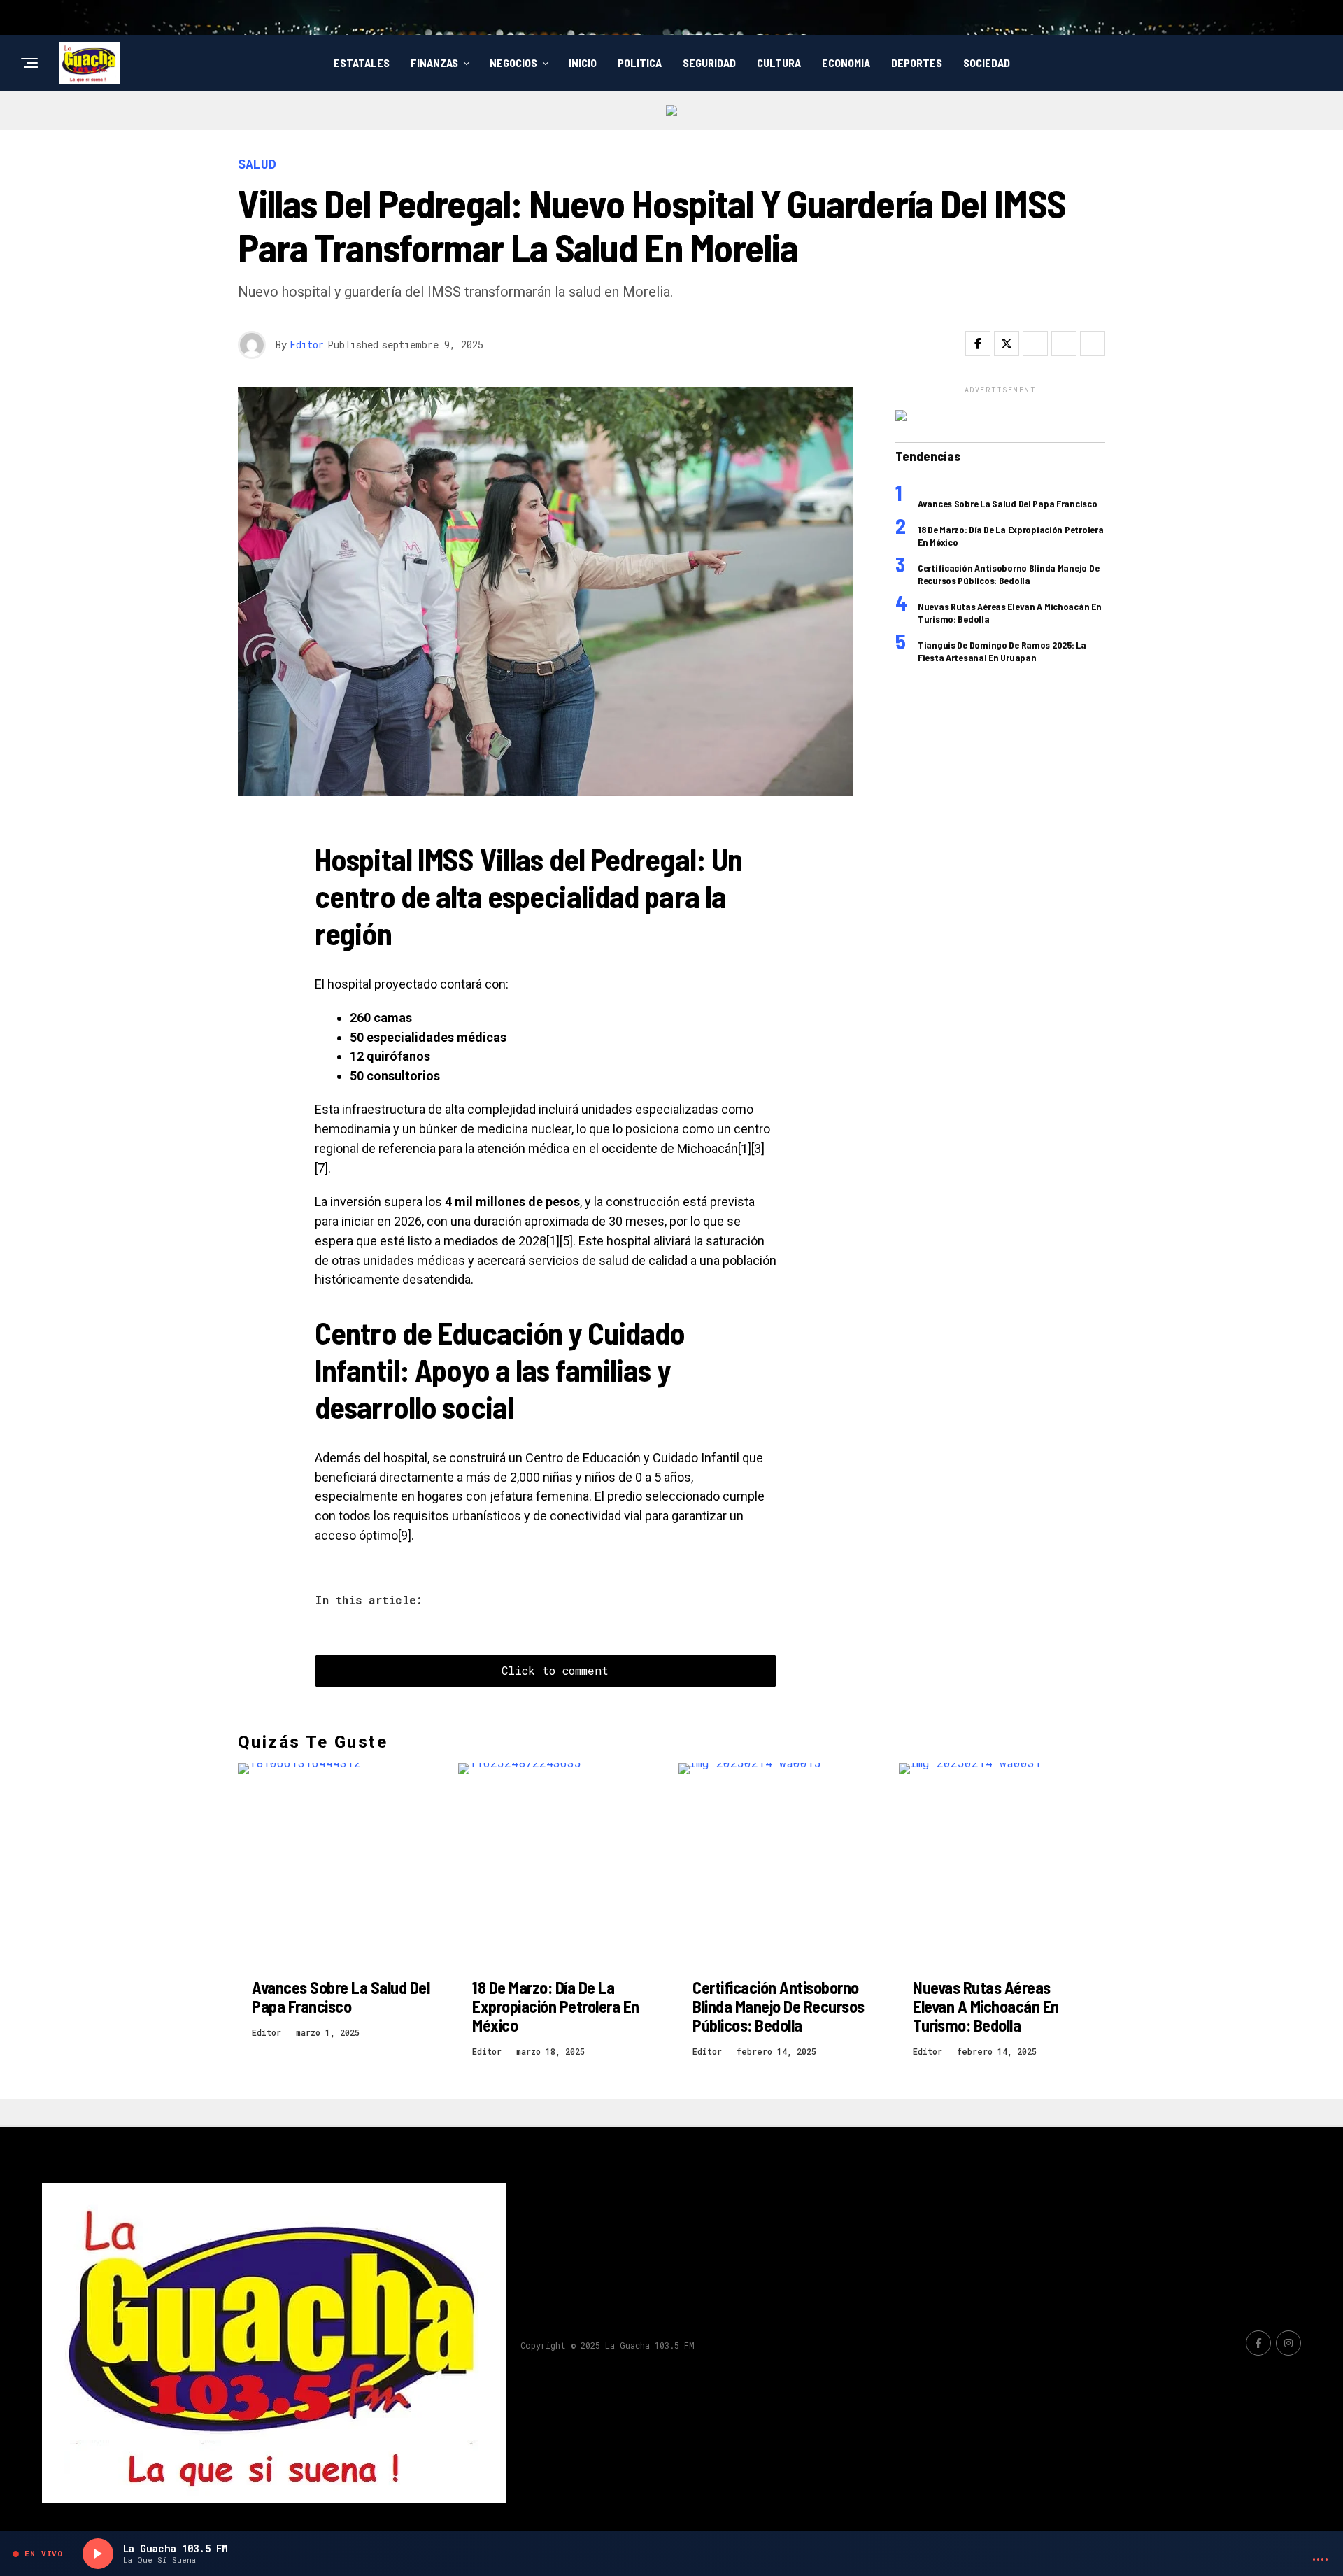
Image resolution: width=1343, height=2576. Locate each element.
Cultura (779, 63)
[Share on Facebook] (978, 344)
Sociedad (987, 63)
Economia (846, 63)
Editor (307, 345)
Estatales (362, 63)
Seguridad (709, 63)
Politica (640, 63)
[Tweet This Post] (1007, 344)
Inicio (583, 63)
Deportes (917, 63)
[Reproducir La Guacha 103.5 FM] (98, 2554)
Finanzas (434, 63)
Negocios (513, 63)
